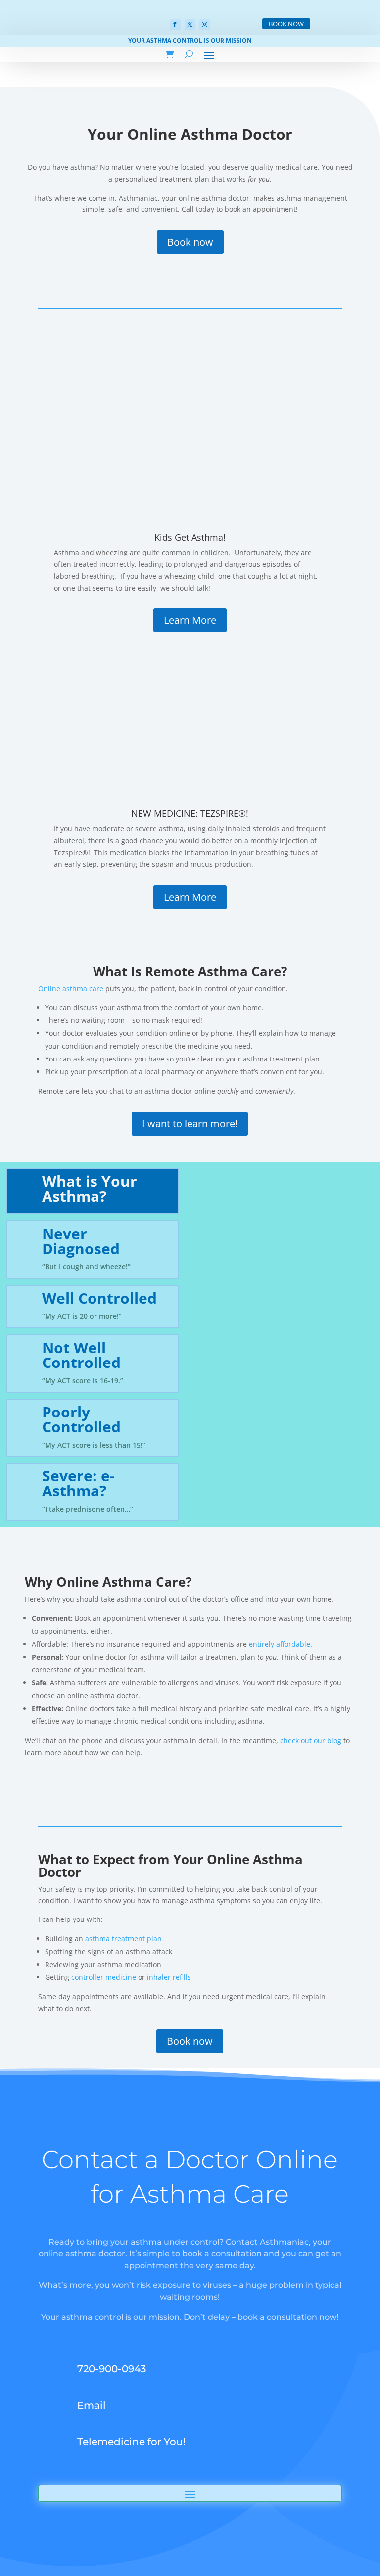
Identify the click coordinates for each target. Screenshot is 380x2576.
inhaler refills (169, 1977)
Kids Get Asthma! (190, 537)
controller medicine (104, 1977)
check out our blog (311, 1741)
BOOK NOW (286, 24)
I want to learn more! (190, 1124)
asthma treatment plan (123, 1939)
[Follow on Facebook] (175, 25)
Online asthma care (71, 988)
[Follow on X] (190, 25)
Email (92, 2405)
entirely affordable (280, 1644)
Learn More (190, 620)
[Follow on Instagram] (205, 25)
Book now (190, 242)
